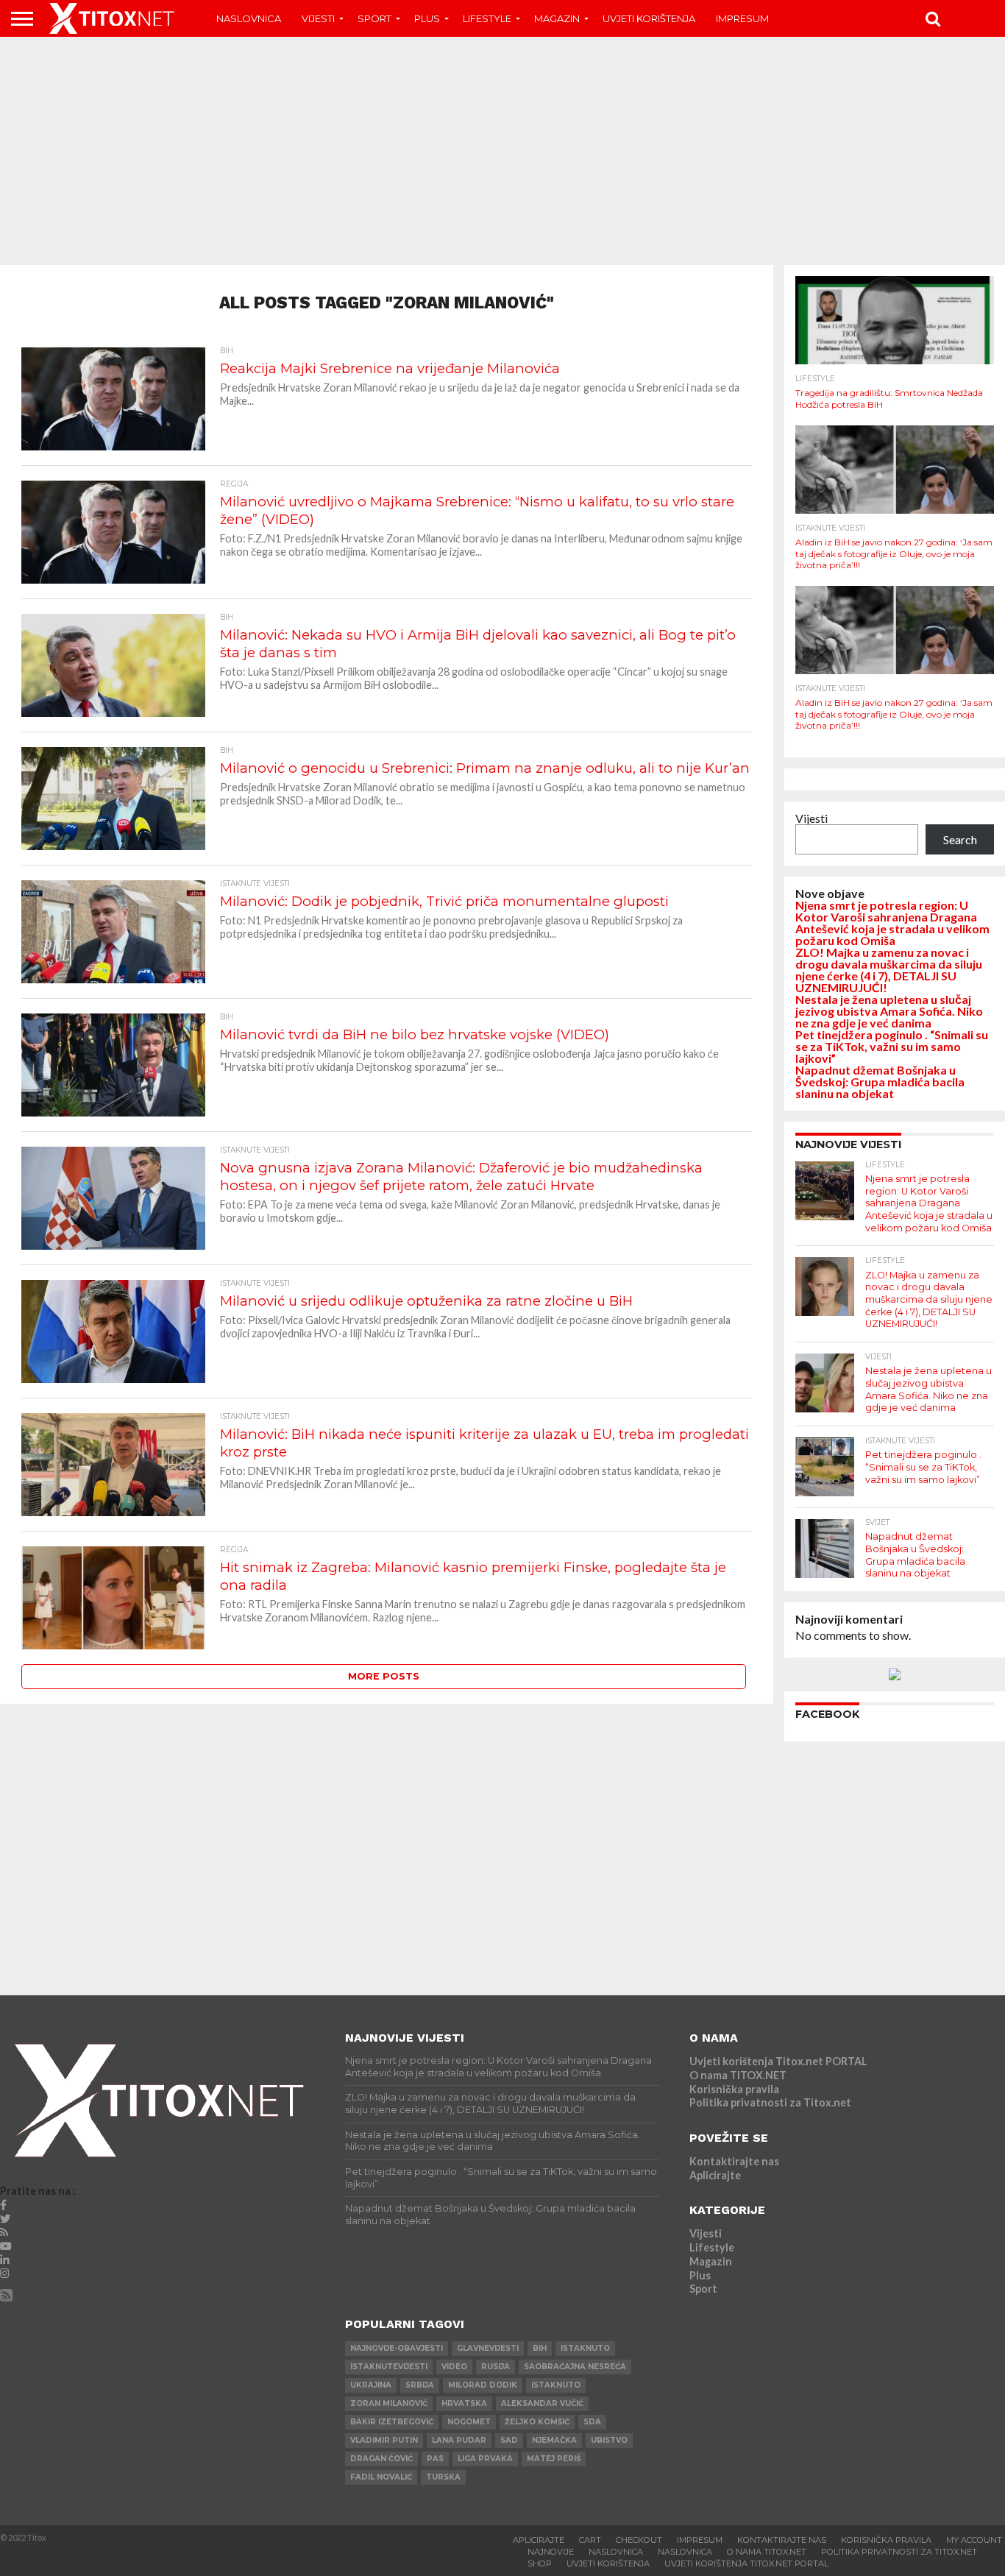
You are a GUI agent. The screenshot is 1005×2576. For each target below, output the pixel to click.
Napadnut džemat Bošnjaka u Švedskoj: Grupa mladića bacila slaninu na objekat (880, 1082)
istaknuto (585, 2348)
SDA (592, 2422)
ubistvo (609, 2440)
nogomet (469, 2422)
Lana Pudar (459, 2440)
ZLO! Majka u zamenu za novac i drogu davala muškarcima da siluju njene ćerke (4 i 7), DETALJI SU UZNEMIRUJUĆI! (889, 970)
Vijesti (318, 18)
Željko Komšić (537, 2422)
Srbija (420, 2385)
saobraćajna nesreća (575, 2367)
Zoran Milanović (389, 2403)
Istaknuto (556, 2385)
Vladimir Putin (384, 2440)
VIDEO (454, 2367)
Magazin (557, 18)
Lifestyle (487, 18)
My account (974, 2540)
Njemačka (554, 2440)
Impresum (742, 18)
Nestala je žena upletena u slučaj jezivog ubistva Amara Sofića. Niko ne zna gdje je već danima (889, 1011)
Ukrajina (371, 2385)
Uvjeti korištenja (649, 18)
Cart (590, 2540)
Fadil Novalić (381, 2477)
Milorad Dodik (483, 2385)
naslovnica (685, 2552)
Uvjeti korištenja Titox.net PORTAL (778, 2061)
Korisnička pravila (734, 2089)
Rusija (496, 2367)
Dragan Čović (381, 2459)
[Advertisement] (502, 151)
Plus (427, 18)
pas (435, 2459)
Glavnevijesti (488, 2348)
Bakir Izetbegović (392, 2422)
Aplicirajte (715, 2175)
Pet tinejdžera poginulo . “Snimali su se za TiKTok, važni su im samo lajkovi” (892, 1046)
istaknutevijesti (389, 2367)
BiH (540, 2348)
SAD (509, 2440)
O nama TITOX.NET (738, 2075)
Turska (443, 2477)
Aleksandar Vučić (542, 2403)
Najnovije (551, 2552)
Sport (374, 18)
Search (960, 839)
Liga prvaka (485, 2459)
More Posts (384, 1676)
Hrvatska (464, 2403)
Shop (540, 2563)
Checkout (639, 2540)
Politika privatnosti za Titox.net (770, 2102)
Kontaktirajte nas (734, 2161)
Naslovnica (249, 18)
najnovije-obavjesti (397, 2348)
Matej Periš (554, 2459)
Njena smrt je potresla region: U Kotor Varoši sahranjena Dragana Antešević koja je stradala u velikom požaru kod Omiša (892, 923)
